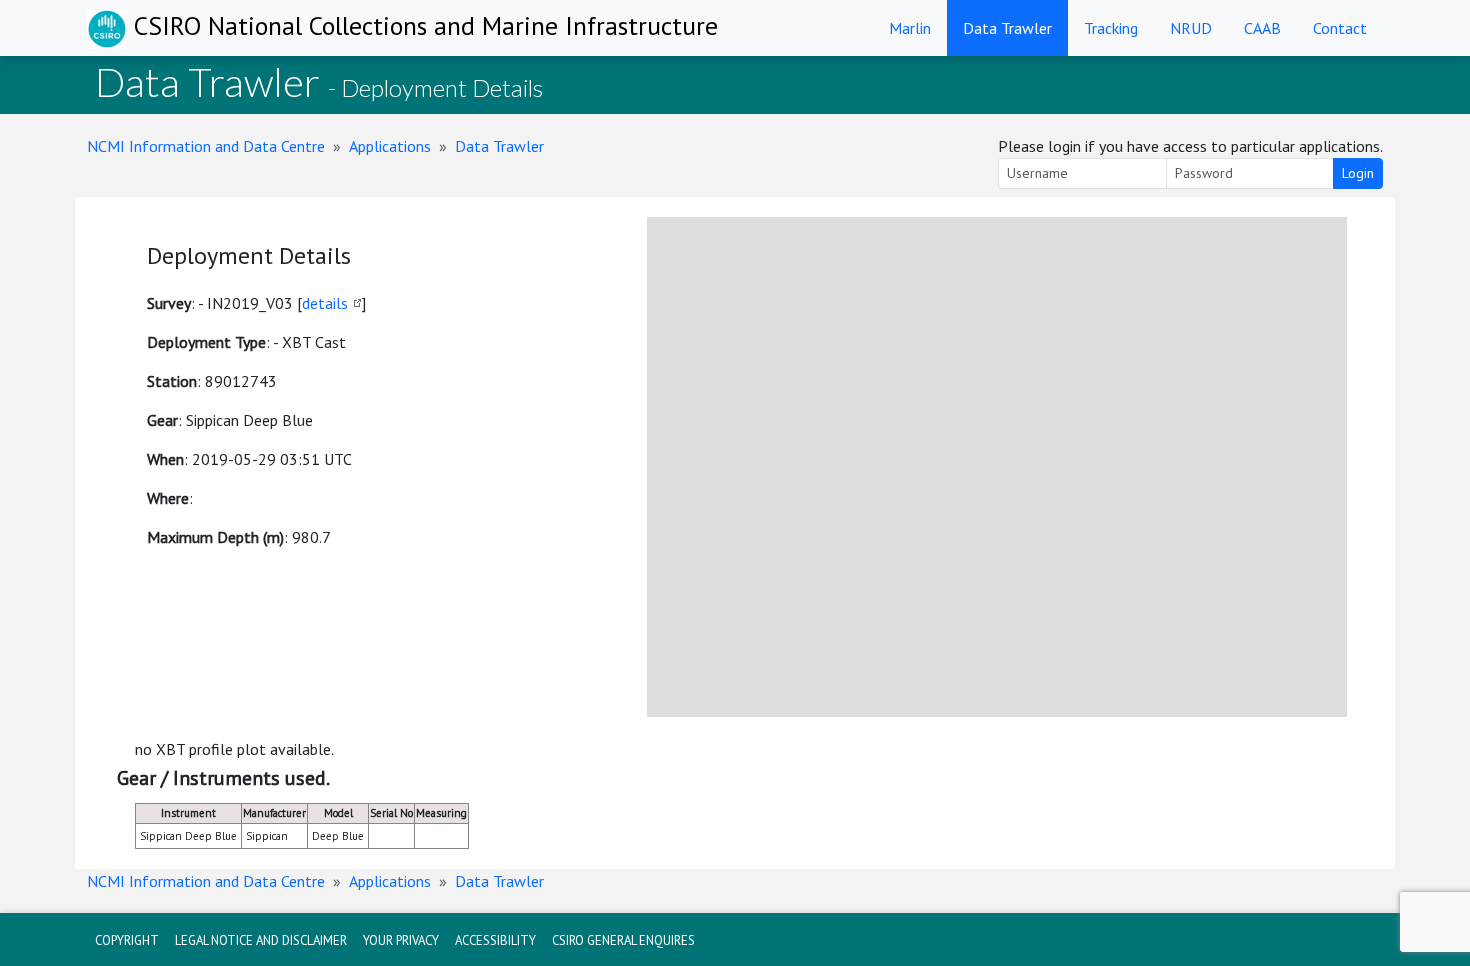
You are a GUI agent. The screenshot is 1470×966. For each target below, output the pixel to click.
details (325, 303)
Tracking (1111, 28)
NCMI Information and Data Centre (206, 146)
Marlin (910, 28)
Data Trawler (1007, 28)
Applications (390, 146)
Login (1358, 173)
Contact (1340, 28)
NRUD (1191, 28)
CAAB (1262, 28)
